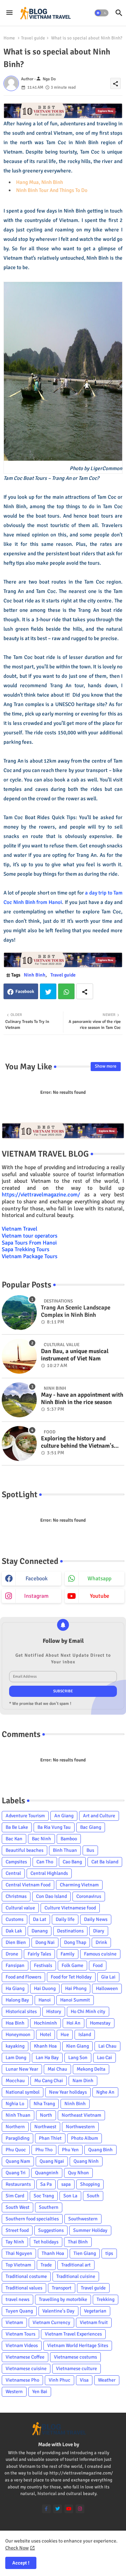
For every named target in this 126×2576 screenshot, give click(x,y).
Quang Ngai (52, 2161)
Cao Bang (72, 1862)
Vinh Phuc (59, 2380)
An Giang (64, 1816)
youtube (100, 1596)
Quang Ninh (86, 2161)
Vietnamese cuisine (26, 2369)
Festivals (43, 1965)
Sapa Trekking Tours (26, 1249)
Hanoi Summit (75, 2000)
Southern (49, 2207)
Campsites (16, 1862)
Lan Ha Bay (47, 2058)
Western (14, 2392)
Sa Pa (46, 2184)
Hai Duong (45, 1988)
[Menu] (9, 13)
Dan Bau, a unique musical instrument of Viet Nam (75, 1355)
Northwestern (80, 2127)
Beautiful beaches (24, 1850)
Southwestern (83, 2219)
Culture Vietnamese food (70, 1908)
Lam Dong (16, 2058)
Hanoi (45, 2000)
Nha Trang (44, 2104)
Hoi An (73, 2023)
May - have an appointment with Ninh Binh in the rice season (82, 1398)
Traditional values (24, 2288)
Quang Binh (100, 2150)
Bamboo (69, 1839)
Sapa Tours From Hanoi (29, 1243)
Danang (40, 1931)
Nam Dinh (83, 2081)
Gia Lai (108, 1977)
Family (68, 1954)
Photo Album (85, 2138)
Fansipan (15, 1965)
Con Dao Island (51, 1896)
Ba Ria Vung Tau (54, 1827)
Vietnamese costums (75, 2357)
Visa (84, 2380)
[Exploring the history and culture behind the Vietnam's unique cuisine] (19, 1443)
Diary (99, 1931)
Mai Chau (57, 2069)
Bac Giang (91, 1827)
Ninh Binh (35, 975)
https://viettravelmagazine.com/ (41, 1195)
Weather (107, 2380)
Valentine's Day (58, 2311)
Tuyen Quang (19, 2311)
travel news (17, 2299)
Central (13, 1873)
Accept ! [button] (21, 2563)
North (46, 2115)
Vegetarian (95, 2311)
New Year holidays (68, 2092)
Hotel (45, 2035)
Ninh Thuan (18, 2115)
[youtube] (69, 2509)
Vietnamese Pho (22, 2380)
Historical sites (21, 2011)
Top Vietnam (18, 2265)
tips (109, 2253)
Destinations (70, 1931)
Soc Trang (44, 2196)
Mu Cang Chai (49, 2081)
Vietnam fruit (94, 2322)
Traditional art (76, 2265)
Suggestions (51, 2230)
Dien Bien (16, 1942)
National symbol (23, 2092)
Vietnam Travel (20, 1229)
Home (9, 38)
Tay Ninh (15, 2242)
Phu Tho (44, 2150)
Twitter (48, 991)
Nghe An (105, 2092)
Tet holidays (46, 2242)
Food (98, 1965)
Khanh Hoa (45, 2046)
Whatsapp (66, 991)
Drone (12, 1954)
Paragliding (17, 2138)
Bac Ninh (41, 1839)
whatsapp (99, 1579)
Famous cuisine (100, 1954)
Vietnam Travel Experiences (73, 2334)
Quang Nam (18, 2161)
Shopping (90, 2184)
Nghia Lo (15, 2104)
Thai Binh (78, 2242)
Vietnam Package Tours (30, 1256)
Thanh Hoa (53, 2253)
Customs (15, 1919)
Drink (101, 1942)
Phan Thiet (50, 2138)
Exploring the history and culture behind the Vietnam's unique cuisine (77, 1442)
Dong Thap (75, 1942)
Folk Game (72, 1965)
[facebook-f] (46, 2509)
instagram (36, 1596)
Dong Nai (45, 1942)
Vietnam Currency (51, 2322)
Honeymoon (18, 2035)
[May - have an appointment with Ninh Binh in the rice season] (19, 1400)
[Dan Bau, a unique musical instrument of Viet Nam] (19, 1356)
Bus (90, 1850)
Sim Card (15, 2196)
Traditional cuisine (76, 2276)
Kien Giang (78, 2046)
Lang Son (78, 2058)
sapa (66, 2184)
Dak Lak (14, 1931)
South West (17, 2207)
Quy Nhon (78, 2173)
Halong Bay (17, 2000)
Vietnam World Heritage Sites (78, 2345)
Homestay (100, 2023)
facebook (37, 1579)
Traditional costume (26, 2276)
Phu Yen (70, 2150)
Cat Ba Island (105, 1862)
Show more (106, 1066)
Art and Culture (99, 1816)
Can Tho (45, 1862)
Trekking (106, 2299)
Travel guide (33, 38)
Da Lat (40, 1919)
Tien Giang (85, 2253)
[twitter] (58, 2509)
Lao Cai (104, 2058)
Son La (70, 2196)
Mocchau (15, 2081)
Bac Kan (14, 1839)
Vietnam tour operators (30, 1236)
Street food (17, 2230)
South (93, 2196)
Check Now (17, 2548)
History (54, 2011)
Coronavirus (89, 1896)
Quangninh (47, 2173)
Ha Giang (15, 1988)
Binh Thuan (65, 1850)
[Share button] (85, 991)
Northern (15, 2127)
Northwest (45, 2127)
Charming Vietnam (79, 1885)
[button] (101, 13)
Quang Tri (16, 2173)
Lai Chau (107, 2046)
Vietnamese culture (76, 2369)
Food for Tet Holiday (71, 1977)
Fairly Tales (39, 1954)
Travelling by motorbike (63, 2299)
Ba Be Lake (17, 1827)
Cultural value (20, 1908)
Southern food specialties (32, 2219)
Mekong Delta (91, 2069)
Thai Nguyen (19, 2253)
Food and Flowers (23, 1977)
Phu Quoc (16, 2150)
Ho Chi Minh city (88, 2011)
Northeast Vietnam (81, 2115)
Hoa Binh (15, 2023)
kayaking (15, 2046)
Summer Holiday (90, 2230)
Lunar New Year (22, 2069)
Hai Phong (76, 1988)
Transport (62, 2288)
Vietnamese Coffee (25, 2357)
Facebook (25, 992)
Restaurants (18, 2184)
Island (85, 2035)
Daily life (65, 1919)
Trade (46, 2265)
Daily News (96, 1919)
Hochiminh (45, 2023)
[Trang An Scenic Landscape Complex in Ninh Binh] (19, 1313)
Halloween (107, 1988)
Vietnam (14, 2322)
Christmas (16, 1896)
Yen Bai (40, 2392)
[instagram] (80, 2509)
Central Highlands (49, 1873)
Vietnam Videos (22, 2345)
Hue (65, 2035)
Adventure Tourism (25, 1816)
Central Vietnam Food (28, 1885)
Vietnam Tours (20, 2334)
